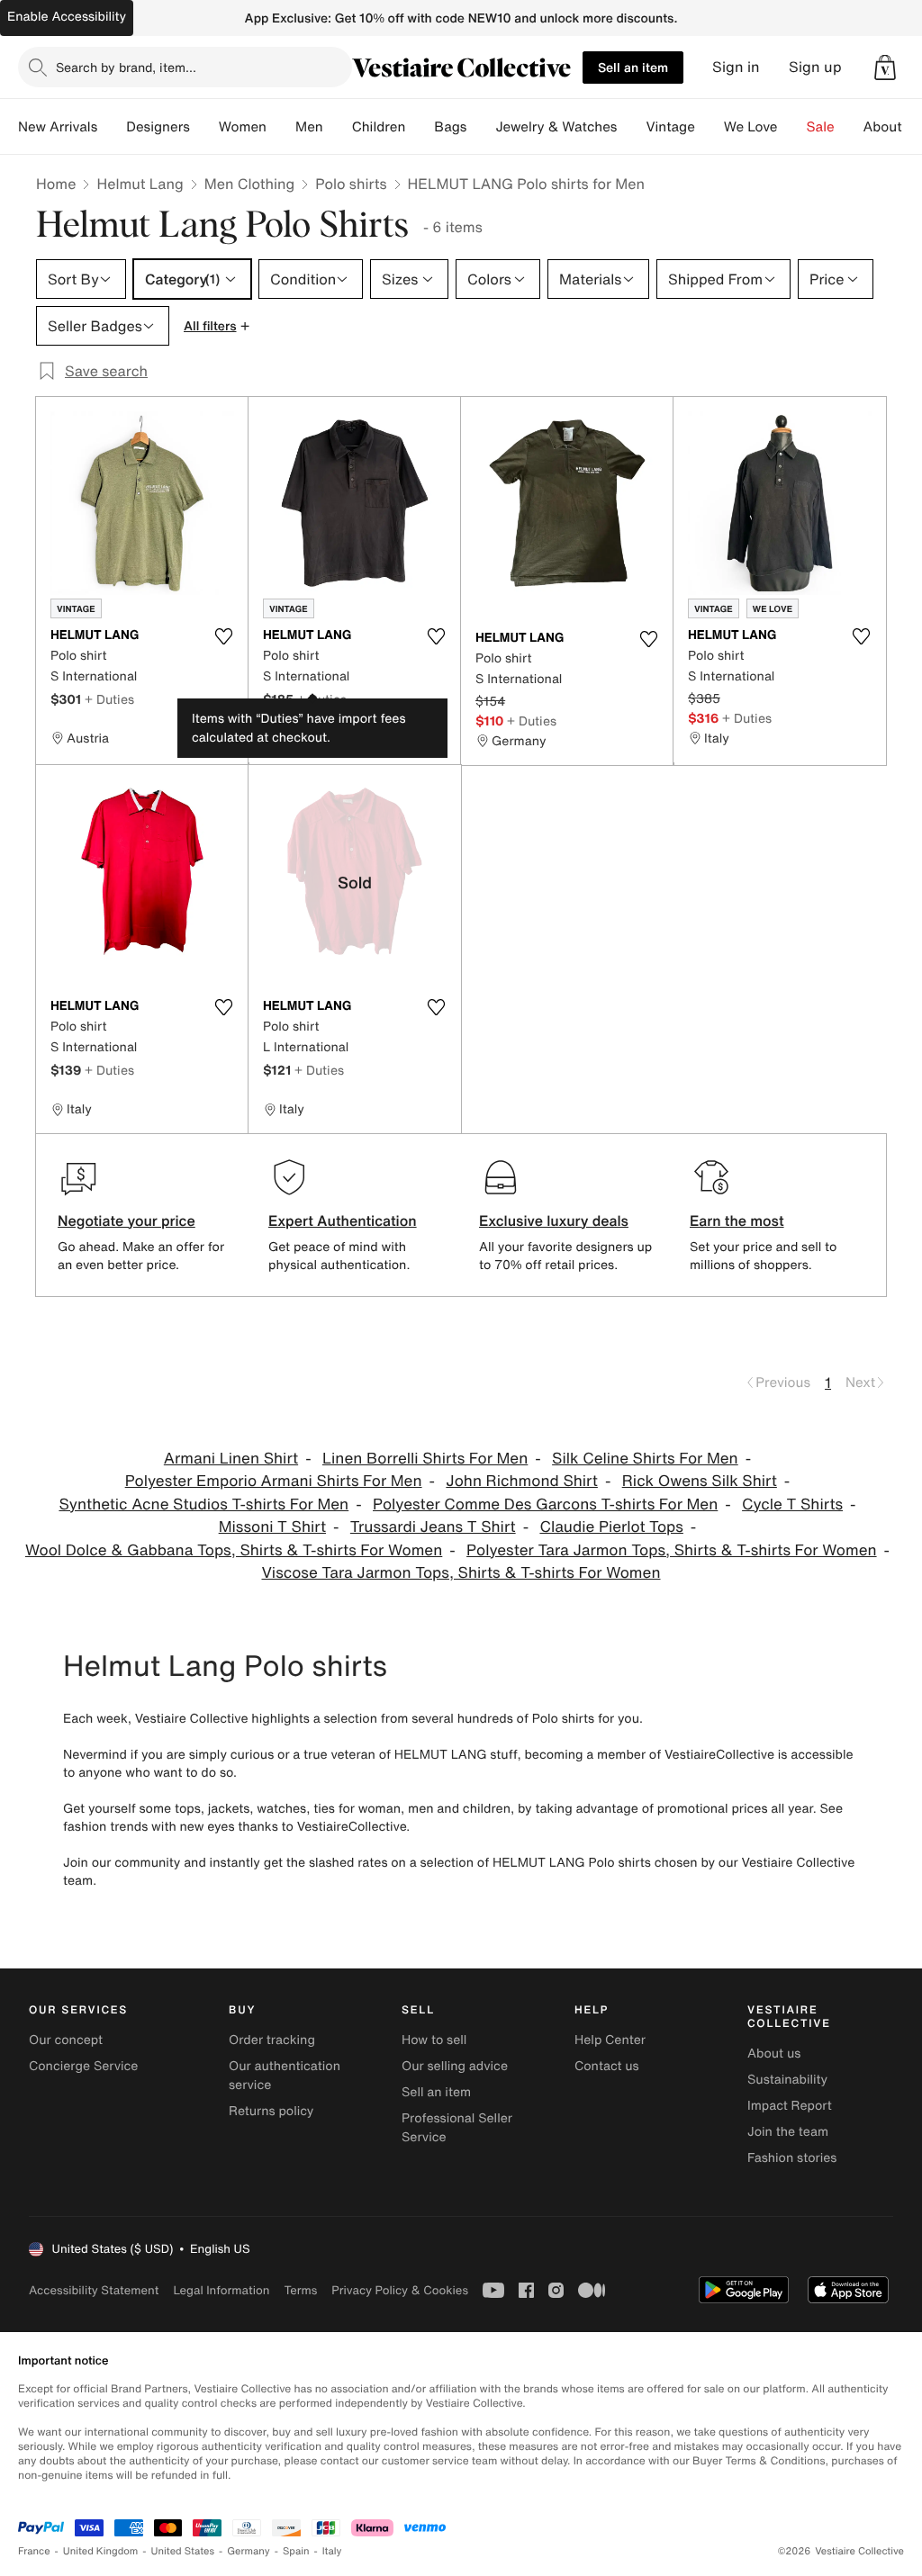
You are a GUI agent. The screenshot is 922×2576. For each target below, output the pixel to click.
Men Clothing (250, 184)
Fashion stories (792, 2158)
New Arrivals (58, 127)
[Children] (420, 127)
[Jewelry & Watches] (631, 127)
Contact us (607, 2066)
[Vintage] (710, 127)
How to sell (434, 2040)
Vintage (670, 127)
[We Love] (792, 127)
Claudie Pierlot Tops (611, 1527)
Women (243, 127)
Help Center (610, 2040)
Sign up (815, 67)
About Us (893, 127)
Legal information (221, 2290)
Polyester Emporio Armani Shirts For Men (274, 1481)
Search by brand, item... (126, 67)
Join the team (788, 2132)
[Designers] (204, 127)
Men (309, 127)
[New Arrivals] (112, 127)
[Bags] (481, 127)
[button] (885, 68)
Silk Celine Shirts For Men (645, 1459)
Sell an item (633, 67)
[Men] (338, 127)
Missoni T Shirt (272, 1527)
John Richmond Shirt (522, 1481)
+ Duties (109, 699)
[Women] (281, 127)
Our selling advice (455, 2066)
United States (183, 2551)
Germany (249, 2551)
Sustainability (787, 2080)
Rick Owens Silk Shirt (700, 1481)
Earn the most (737, 1220)
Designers (158, 127)
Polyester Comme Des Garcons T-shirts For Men (545, 1504)
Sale (821, 127)
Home (56, 184)
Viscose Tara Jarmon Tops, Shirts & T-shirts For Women (461, 1573)
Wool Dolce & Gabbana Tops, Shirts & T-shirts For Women (234, 1550)
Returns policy (271, 2111)
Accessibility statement (94, 2290)
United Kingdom (101, 2551)
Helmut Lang (140, 184)
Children (379, 127)
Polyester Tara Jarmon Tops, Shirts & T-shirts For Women (671, 1550)
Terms (300, 2290)
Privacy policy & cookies (400, 2290)
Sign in (736, 67)
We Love (751, 127)
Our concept (66, 2040)
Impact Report (790, 2106)
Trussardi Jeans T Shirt (433, 1527)
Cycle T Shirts (792, 1504)
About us (774, 2054)
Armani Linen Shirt (231, 1459)
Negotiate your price (127, 1220)
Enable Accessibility (67, 17)
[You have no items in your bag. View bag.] (885, 68)
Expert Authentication (343, 1220)
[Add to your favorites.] (223, 636)
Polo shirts (351, 184)
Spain (296, 2551)
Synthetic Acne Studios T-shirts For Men (203, 1504)
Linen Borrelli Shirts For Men (425, 1459)
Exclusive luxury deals (554, 1220)
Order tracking (272, 2040)
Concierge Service (83, 2066)
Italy (332, 2551)
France (34, 2551)
